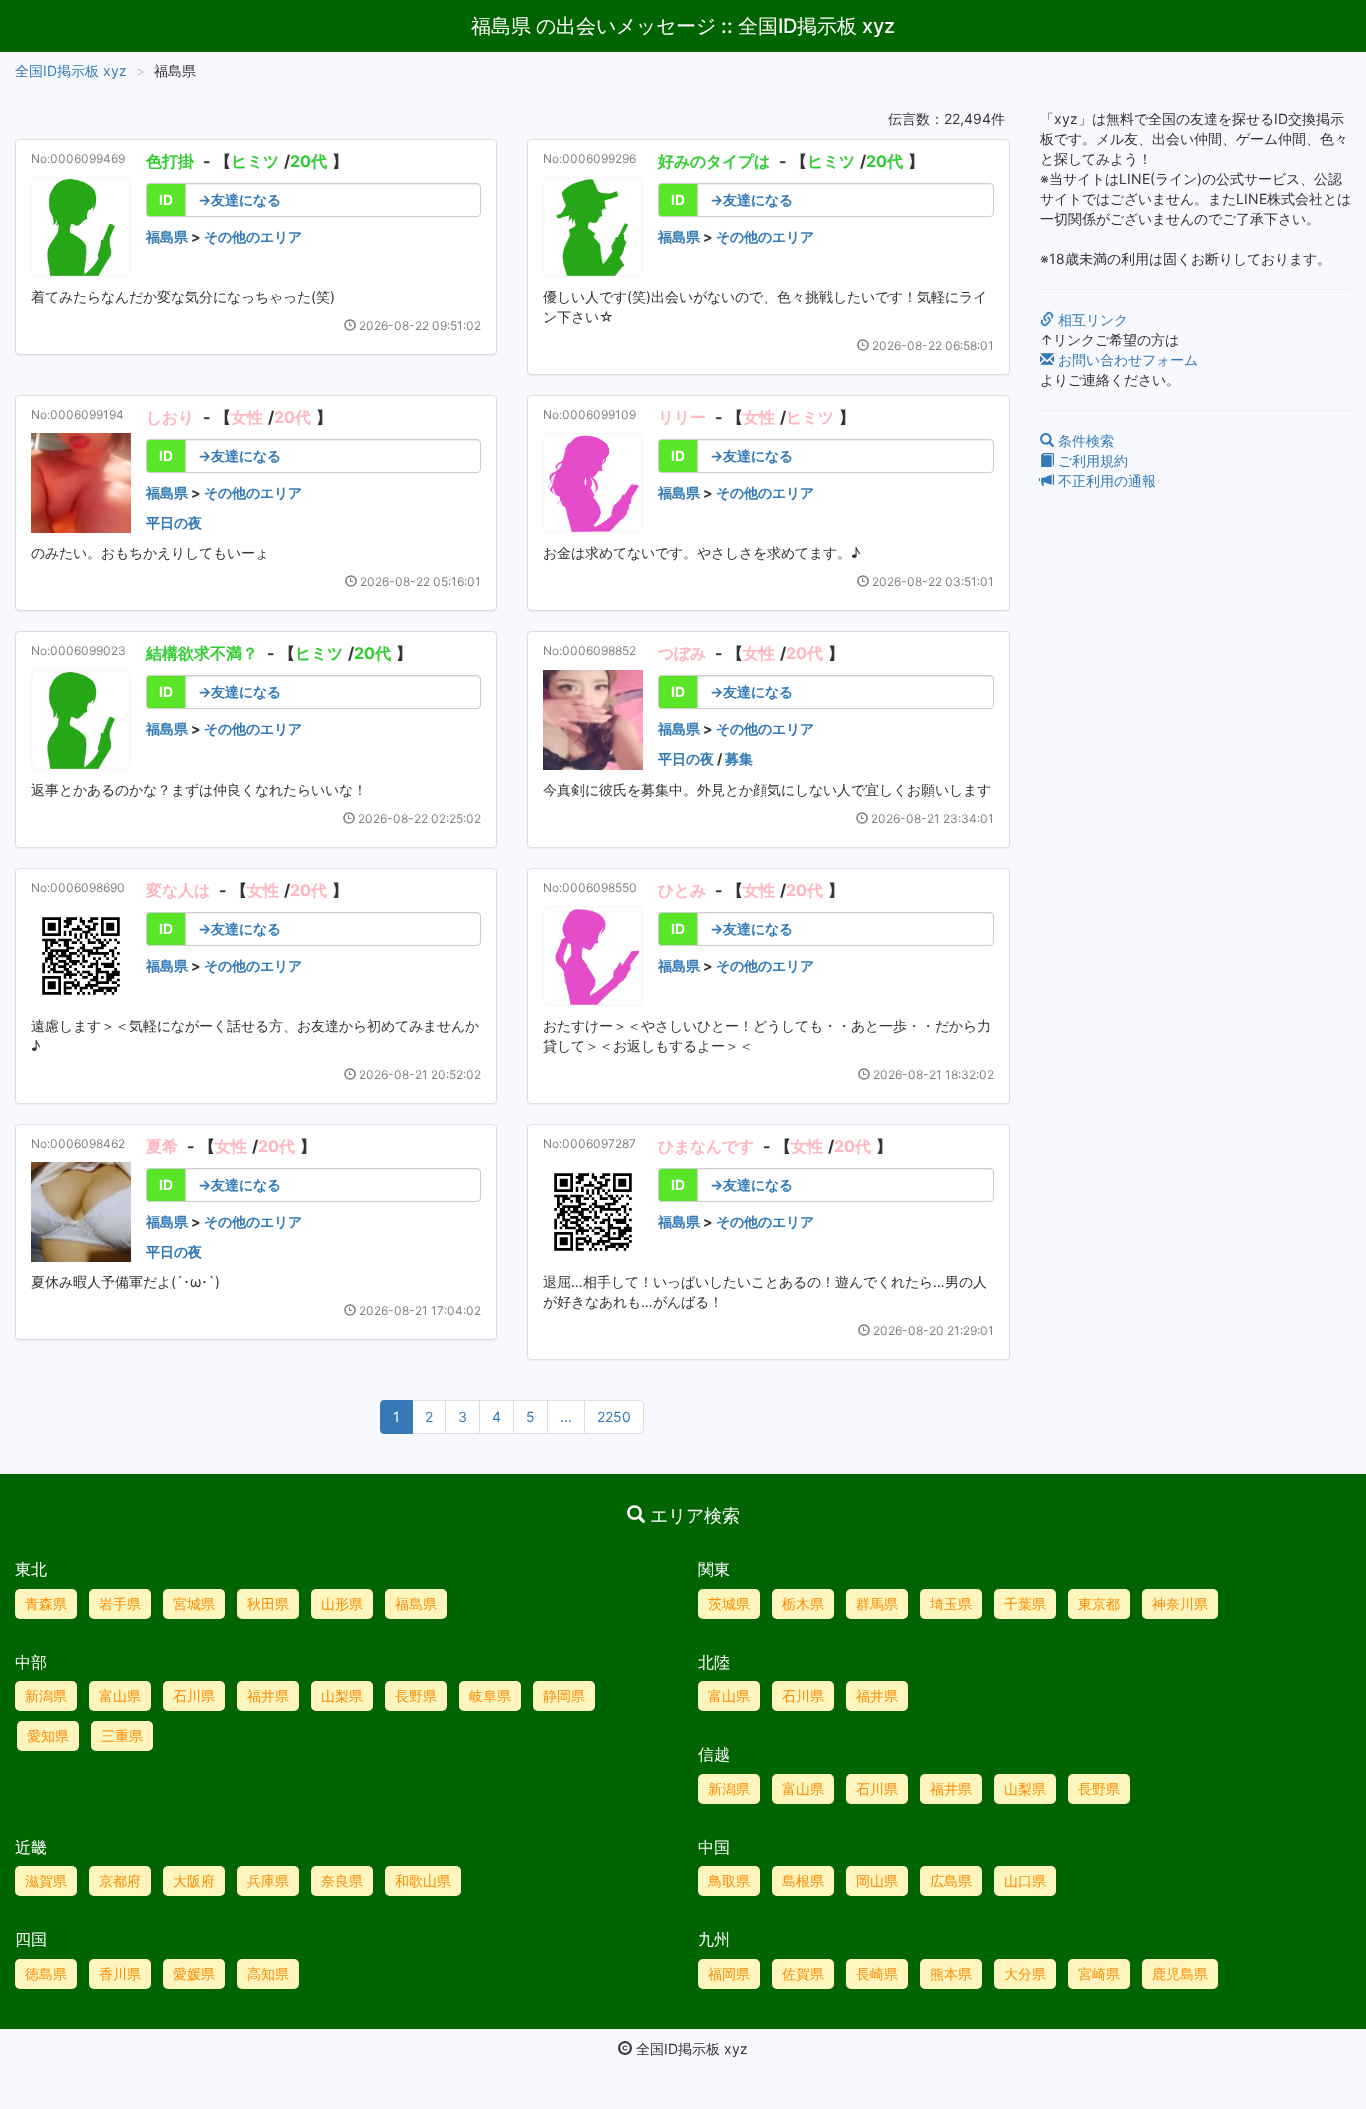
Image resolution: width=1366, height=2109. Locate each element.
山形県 (342, 1603)
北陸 (714, 1662)
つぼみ (682, 653)
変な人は (178, 890)
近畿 (31, 1847)
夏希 (162, 1146)
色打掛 (170, 161)
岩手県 (120, 1603)
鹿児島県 (1180, 1973)
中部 (31, 1662)
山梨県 (342, 1695)
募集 (739, 758)
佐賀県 (803, 1973)
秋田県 (268, 1603)
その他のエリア (253, 236)
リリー (682, 417)
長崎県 (877, 1973)
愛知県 (48, 1735)
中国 (714, 1847)
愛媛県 (194, 1973)
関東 (714, 1569)
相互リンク (1091, 319)
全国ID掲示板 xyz (71, 70)
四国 (31, 1939)
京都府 (120, 1880)
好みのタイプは (714, 161)
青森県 (46, 1603)
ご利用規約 (1091, 460)
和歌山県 (423, 1880)
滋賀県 (46, 1880)
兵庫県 (268, 1880)
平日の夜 (174, 522)
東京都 (1099, 1603)
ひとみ (682, 890)
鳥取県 (729, 1880)
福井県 (268, 1695)
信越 (714, 1754)
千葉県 (1025, 1603)
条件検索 (1084, 440)
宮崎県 (1099, 1973)
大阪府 (194, 1880)
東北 (31, 1569)
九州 (714, 1939)
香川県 (120, 1973)
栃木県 (803, 1603)
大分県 (1025, 1973)
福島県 (167, 236)
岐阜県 (490, 1695)
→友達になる (239, 199)
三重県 (122, 1735)
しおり (170, 417)
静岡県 (564, 1695)
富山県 (120, 1695)
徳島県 (46, 1973)
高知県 (268, 1973)
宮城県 (194, 1603)
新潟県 (46, 1695)
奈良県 (342, 1880)
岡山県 (877, 1880)
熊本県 (951, 1973)
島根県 (803, 1880)
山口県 (1025, 1880)
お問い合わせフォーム (1126, 359)
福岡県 (729, 1973)
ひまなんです (706, 1146)
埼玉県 (951, 1603)
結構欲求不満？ (202, 653)
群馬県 (877, 1603)
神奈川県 (1180, 1603)
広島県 (951, 1880)
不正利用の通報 (1105, 480)
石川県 (194, 1695)
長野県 (416, 1695)
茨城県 (729, 1603)
